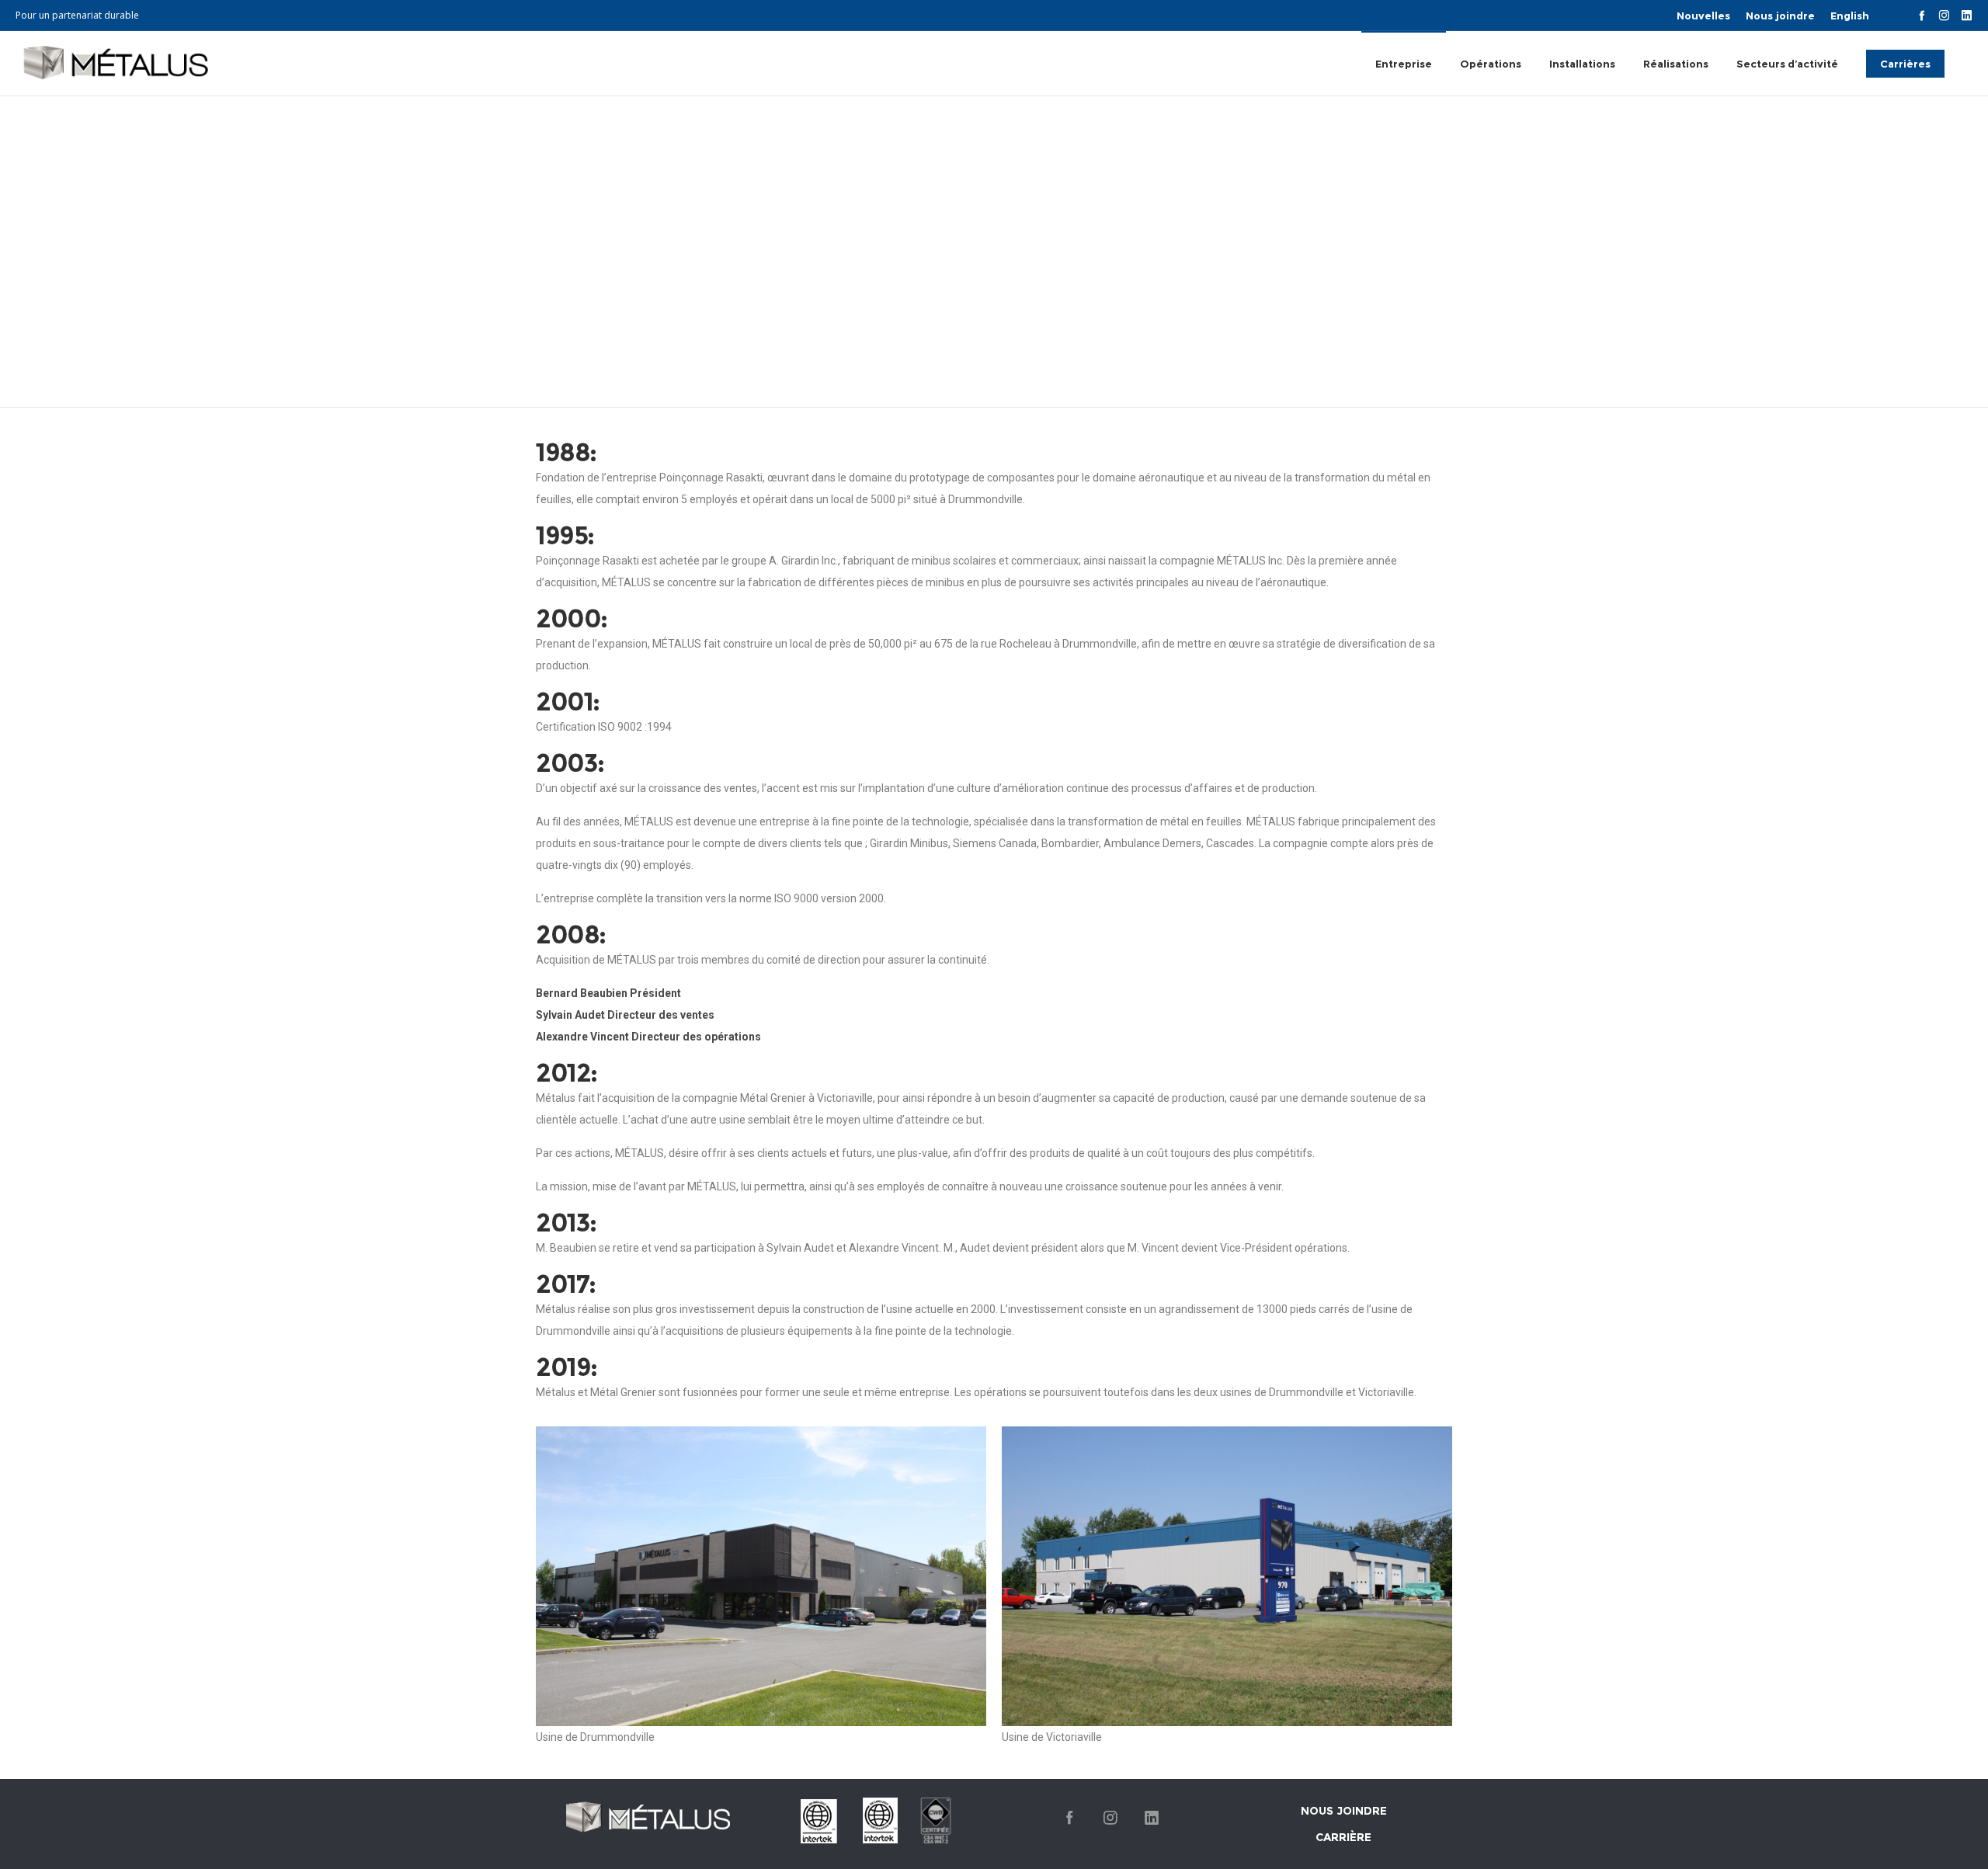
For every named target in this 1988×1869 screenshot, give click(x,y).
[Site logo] (112, 63)
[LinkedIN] (1967, 15)
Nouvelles (1703, 16)
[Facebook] (1922, 15)
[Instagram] (1944, 15)
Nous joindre (1780, 16)
